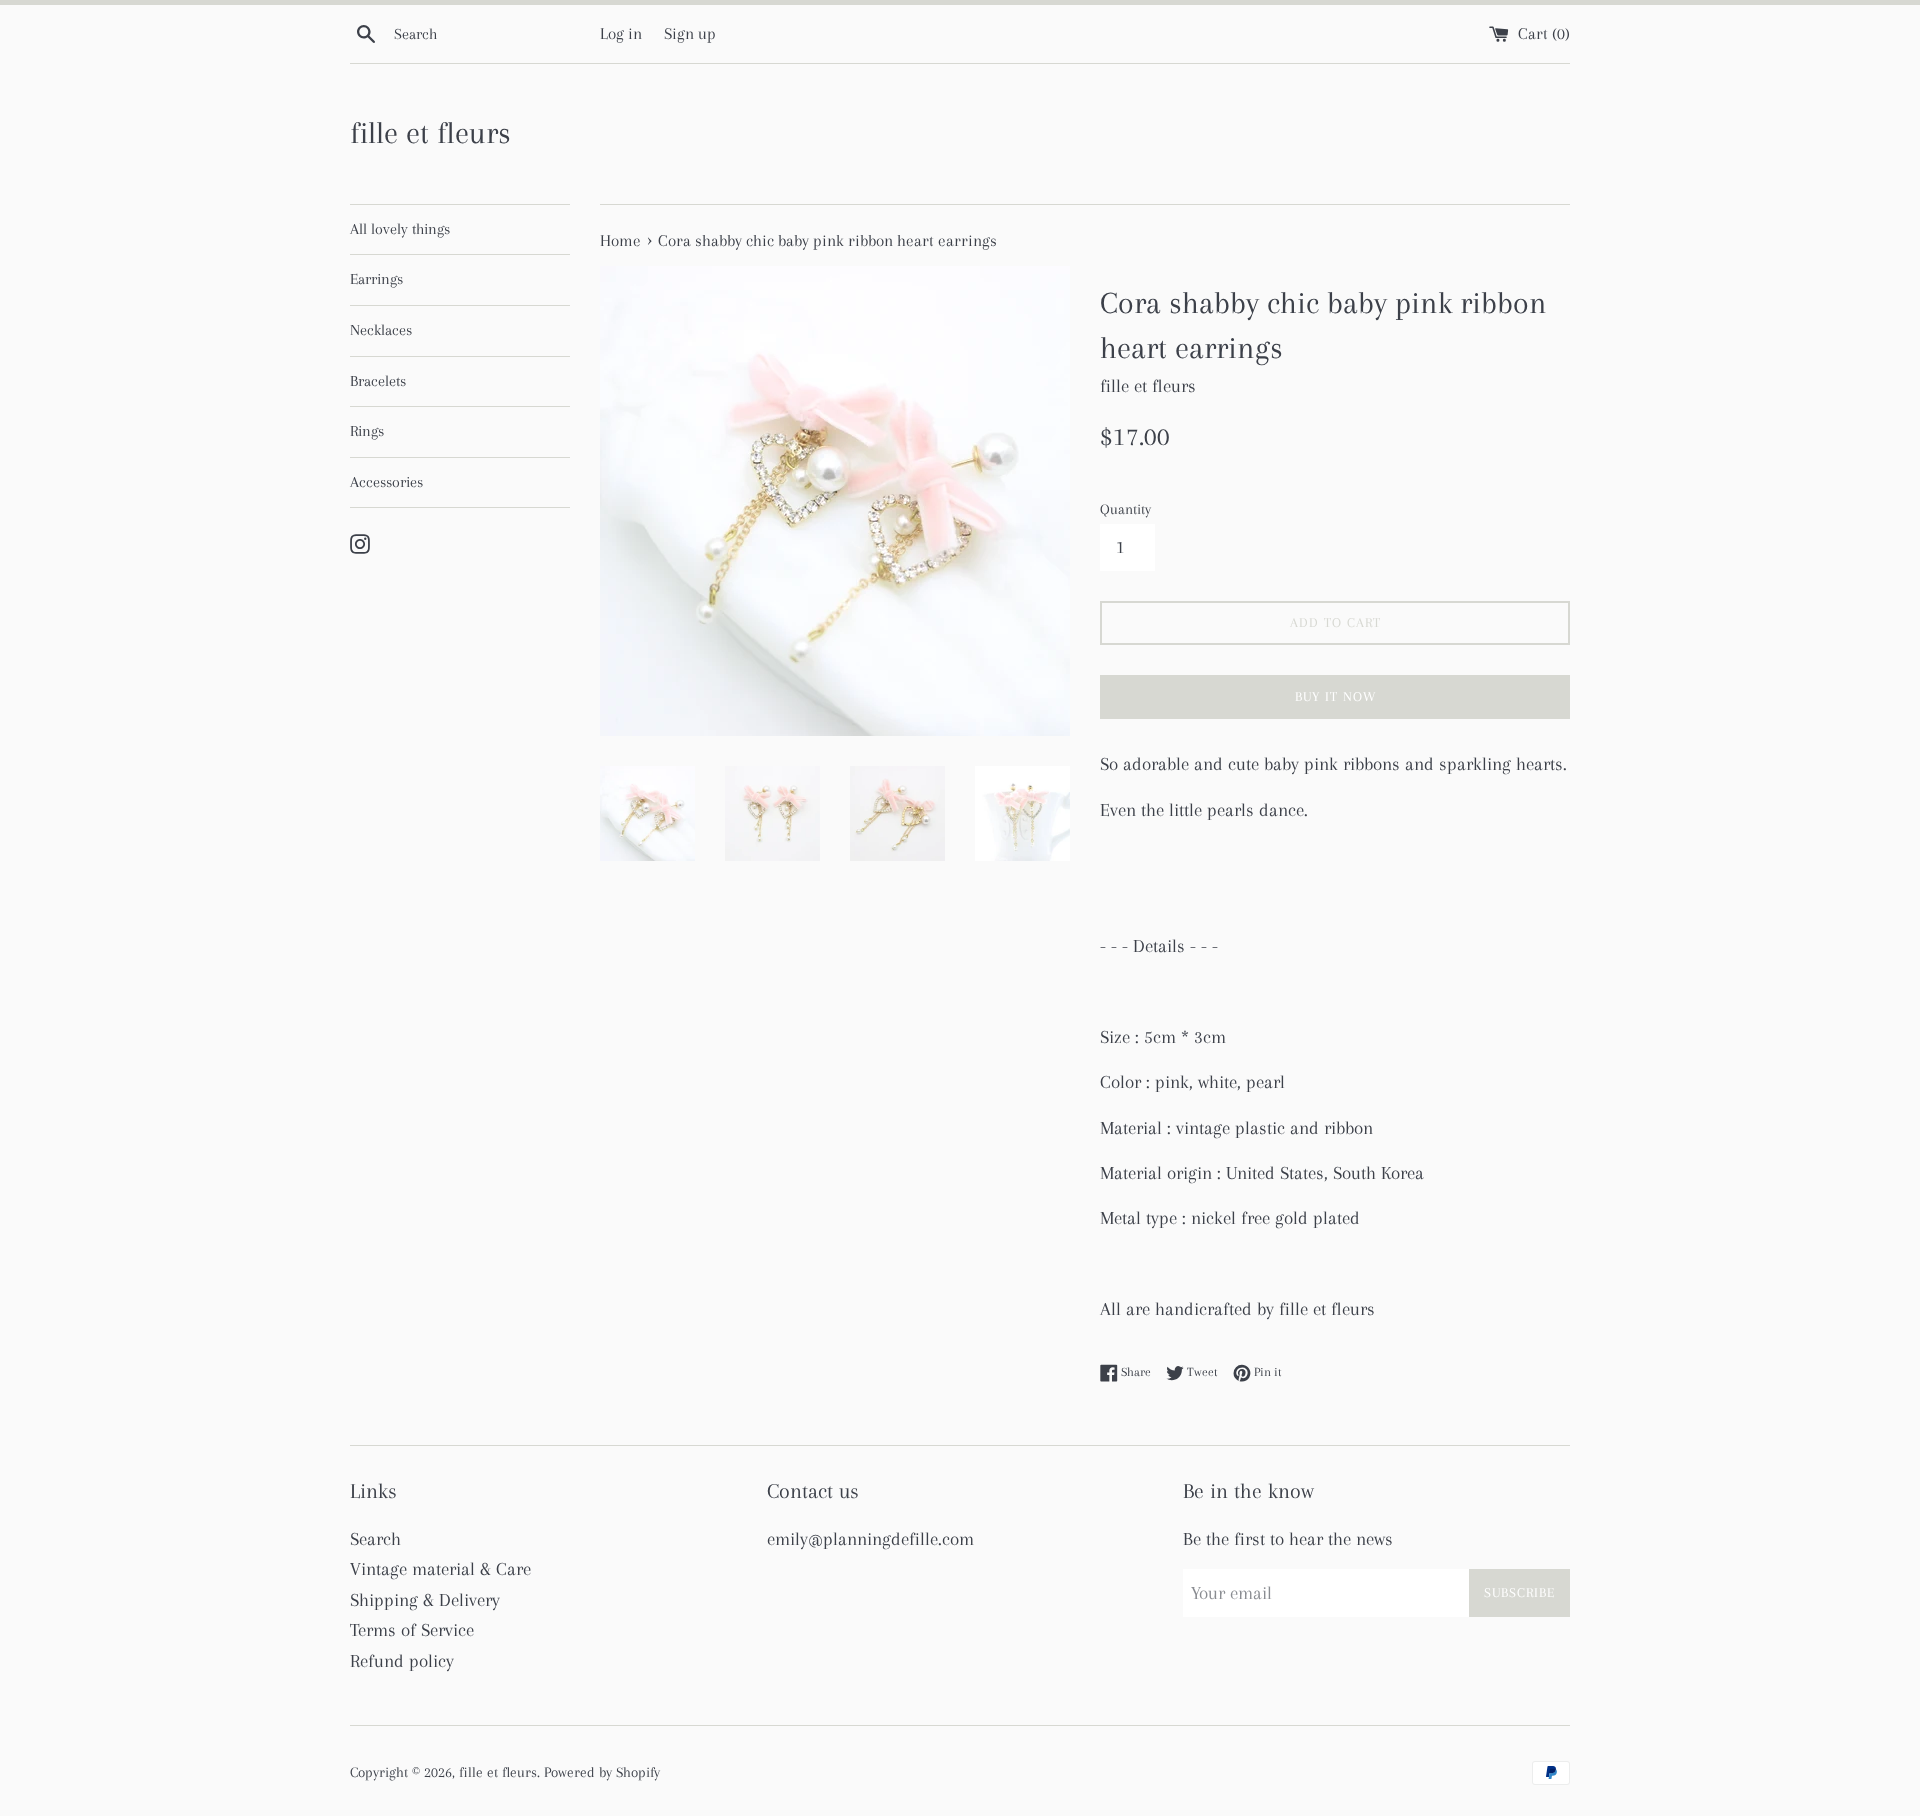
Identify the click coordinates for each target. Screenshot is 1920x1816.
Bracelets (378, 381)
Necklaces (381, 330)
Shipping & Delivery (425, 1600)
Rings (367, 431)
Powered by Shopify (602, 1772)
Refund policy (402, 1661)
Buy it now (1335, 696)
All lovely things (400, 229)
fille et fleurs (430, 132)
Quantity (1125, 509)
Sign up (690, 33)
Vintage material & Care (440, 1569)
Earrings (376, 279)
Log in (621, 33)
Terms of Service (412, 1630)
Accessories (386, 482)
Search (375, 1539)
